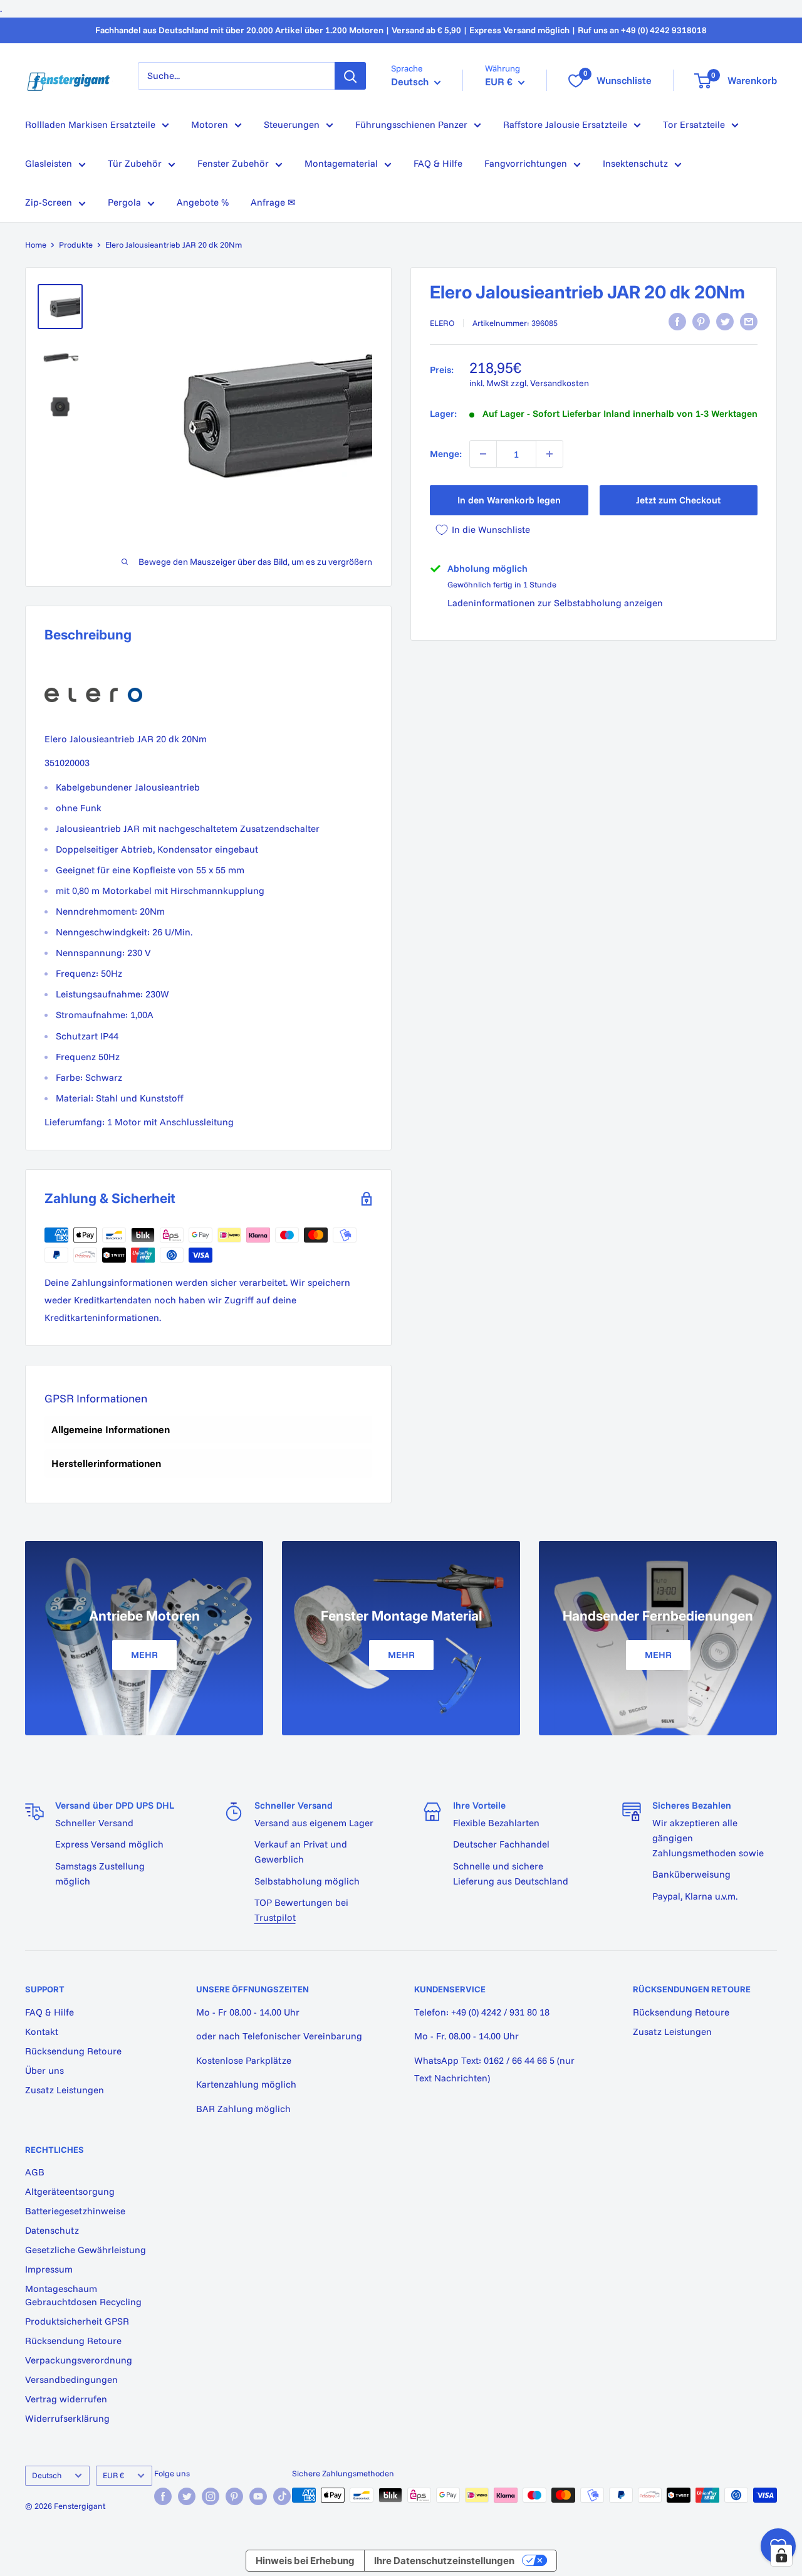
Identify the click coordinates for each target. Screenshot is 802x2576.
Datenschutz (52, 2230)
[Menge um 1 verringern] (483, 454)
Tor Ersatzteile (694, 124)
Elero (442, 323)
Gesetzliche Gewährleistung (86, 2250)
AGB (35, 2172)
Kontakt (42, 2032)
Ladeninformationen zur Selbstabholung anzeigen (555, 603)
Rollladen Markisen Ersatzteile (90, 124)
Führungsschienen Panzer (411, 124)
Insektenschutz (635, 163)
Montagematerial (341, 163)
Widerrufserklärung (67, 2418)
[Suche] (350, 76)
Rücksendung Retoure (73, 2051)
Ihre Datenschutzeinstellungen (444, 2561)
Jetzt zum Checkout (678, 500)
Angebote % (203, 202)
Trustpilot (275, 1917)
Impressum (49, 2269)
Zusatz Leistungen (65, 2090)
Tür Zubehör (135, 163)
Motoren (210, 124)
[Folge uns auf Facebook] (163, 2496)
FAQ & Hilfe (438, 163)
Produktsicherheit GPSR (77, 2321)
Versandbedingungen (71, 2379)
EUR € (113, 2475)
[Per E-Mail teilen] (749, 322)
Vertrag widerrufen (66, 2399)
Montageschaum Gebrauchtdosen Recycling (83, 2295)
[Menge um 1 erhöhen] (549, 454)
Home (36, 244)
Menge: (446, 454)
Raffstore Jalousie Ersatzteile (565, 124)
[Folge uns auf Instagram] (211, 2496)
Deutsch (47, 2475)
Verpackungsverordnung (79, 2360)
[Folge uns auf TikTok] (282, 2496)
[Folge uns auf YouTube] (258, 2496)
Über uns (44, 2070)
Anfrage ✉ (273, 202)
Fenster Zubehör (233, 163)
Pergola (124, 202)
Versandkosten (560, 383)
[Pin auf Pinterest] (701, 322)
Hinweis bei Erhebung (305, 2561)
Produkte (76, 244)
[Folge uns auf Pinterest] (234, 2496)
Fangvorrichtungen (526, 163)
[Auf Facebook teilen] (677, 322)
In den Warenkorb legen (509, 500)
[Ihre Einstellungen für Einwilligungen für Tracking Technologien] (781, 2555)
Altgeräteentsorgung (70, 2191)
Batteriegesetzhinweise (75, 2211)
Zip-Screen (49, 202)
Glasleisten (49, 163)
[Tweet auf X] (725, 322)
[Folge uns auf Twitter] (187, 2496)
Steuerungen (292, 124)
